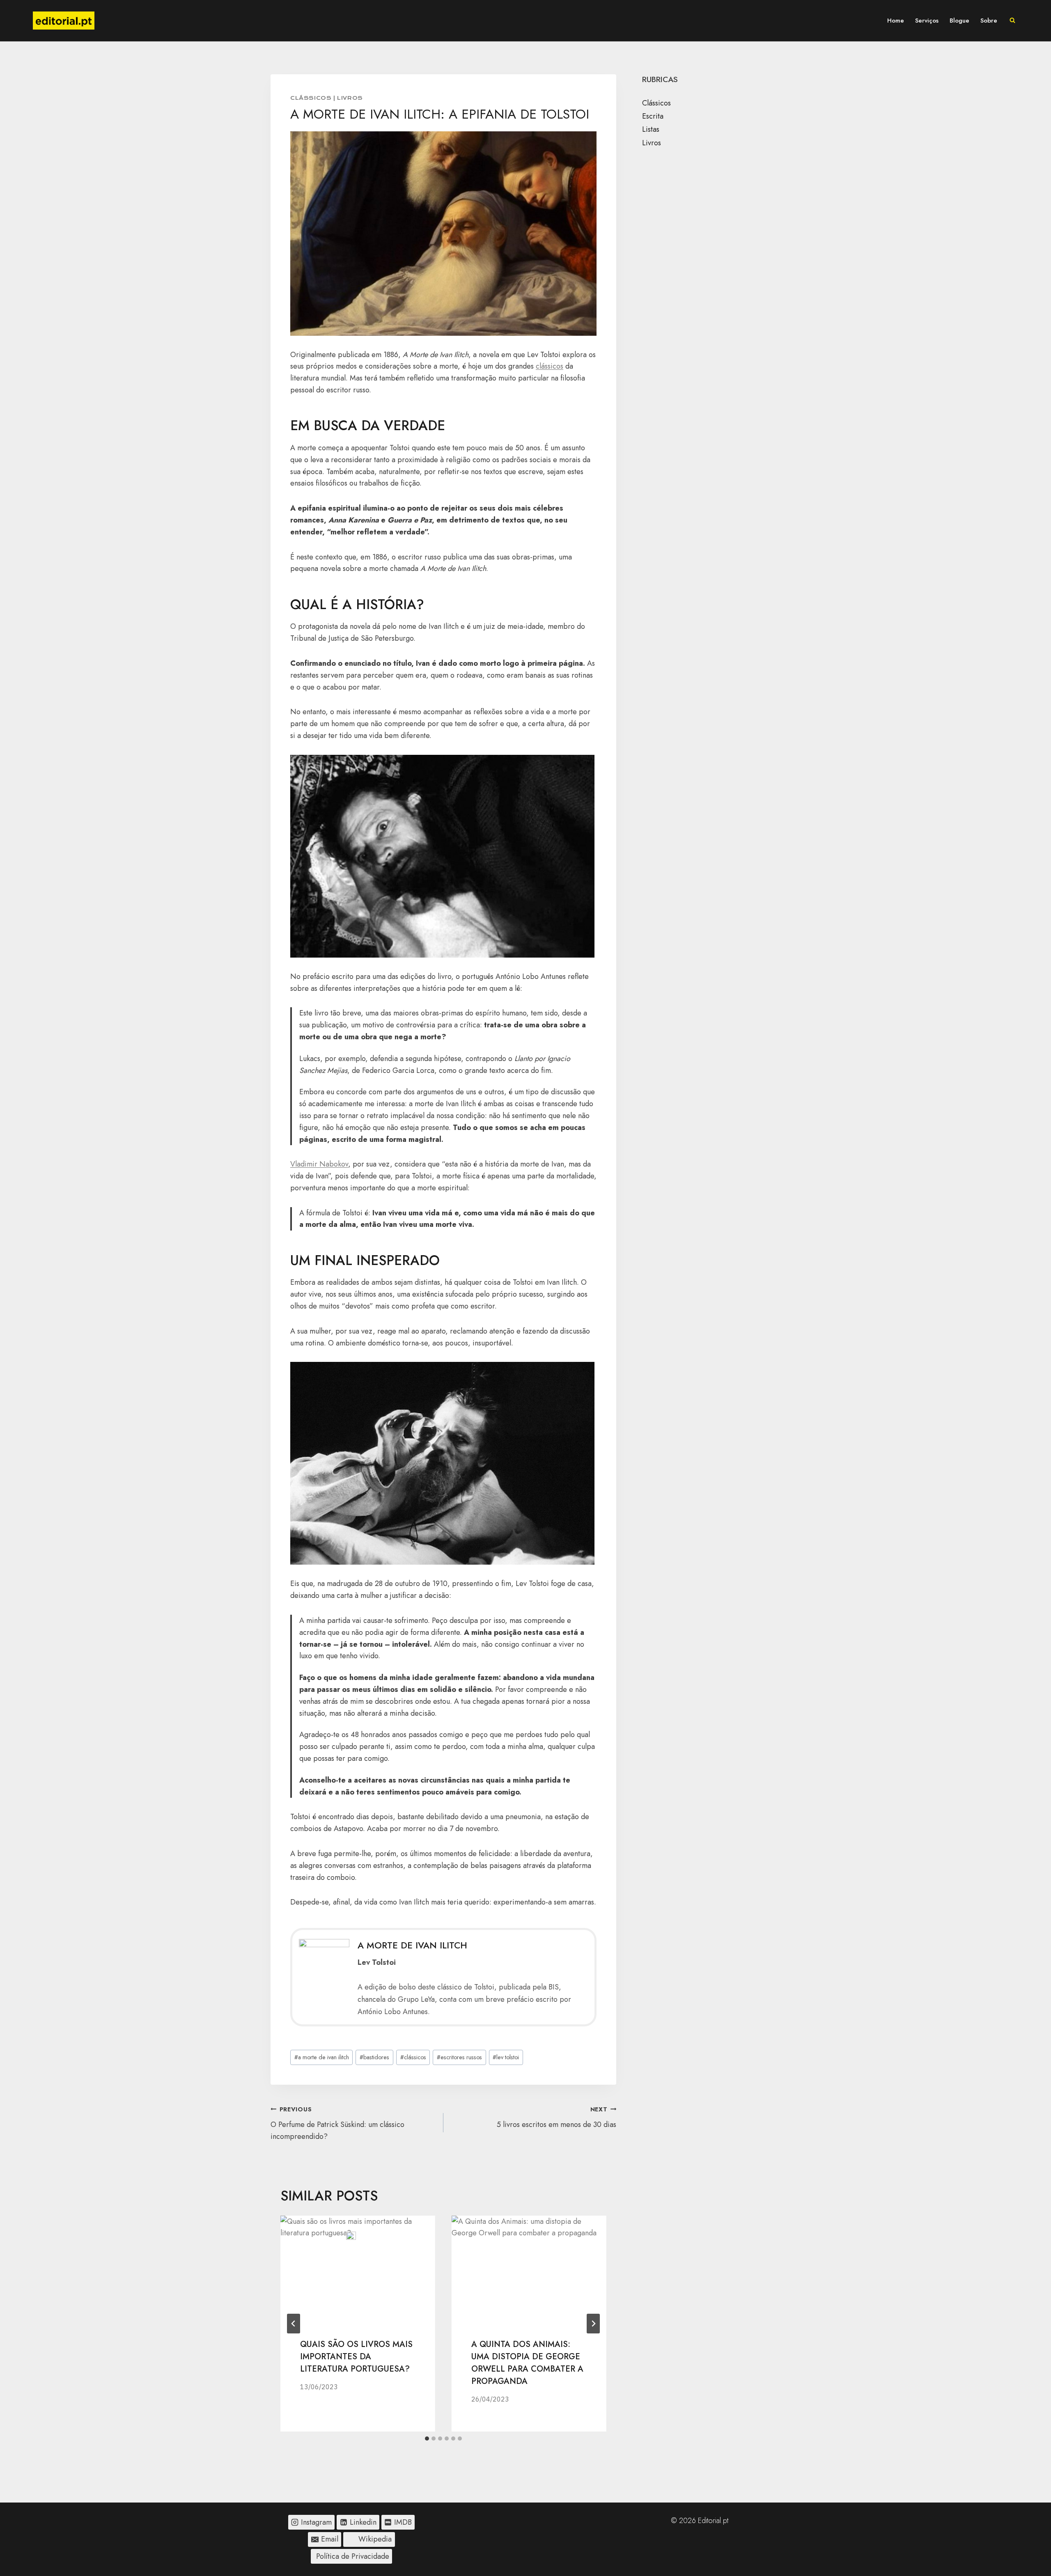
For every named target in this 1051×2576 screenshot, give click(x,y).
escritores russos (459, 2057)
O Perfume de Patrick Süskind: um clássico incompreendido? (337, 2123)
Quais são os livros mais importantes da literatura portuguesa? (356, 2357)
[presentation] (358, 2267)
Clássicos (311, 98)
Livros (350, 98)
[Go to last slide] (294, 2324)
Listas (651, 129)
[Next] (593, 2324)
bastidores (374, 2057)
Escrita (653, 116)
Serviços (927, 21)
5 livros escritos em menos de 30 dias (556, 2118)
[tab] (427, 2438)
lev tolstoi (506, 2057)
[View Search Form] (1012, 21)
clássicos (550, 366)
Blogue (959, 21)
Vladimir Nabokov (319, 1164)
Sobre (989, 21)
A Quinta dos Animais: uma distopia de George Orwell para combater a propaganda (527, 2363)
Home (896, 21)
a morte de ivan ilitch (322, 2057)
